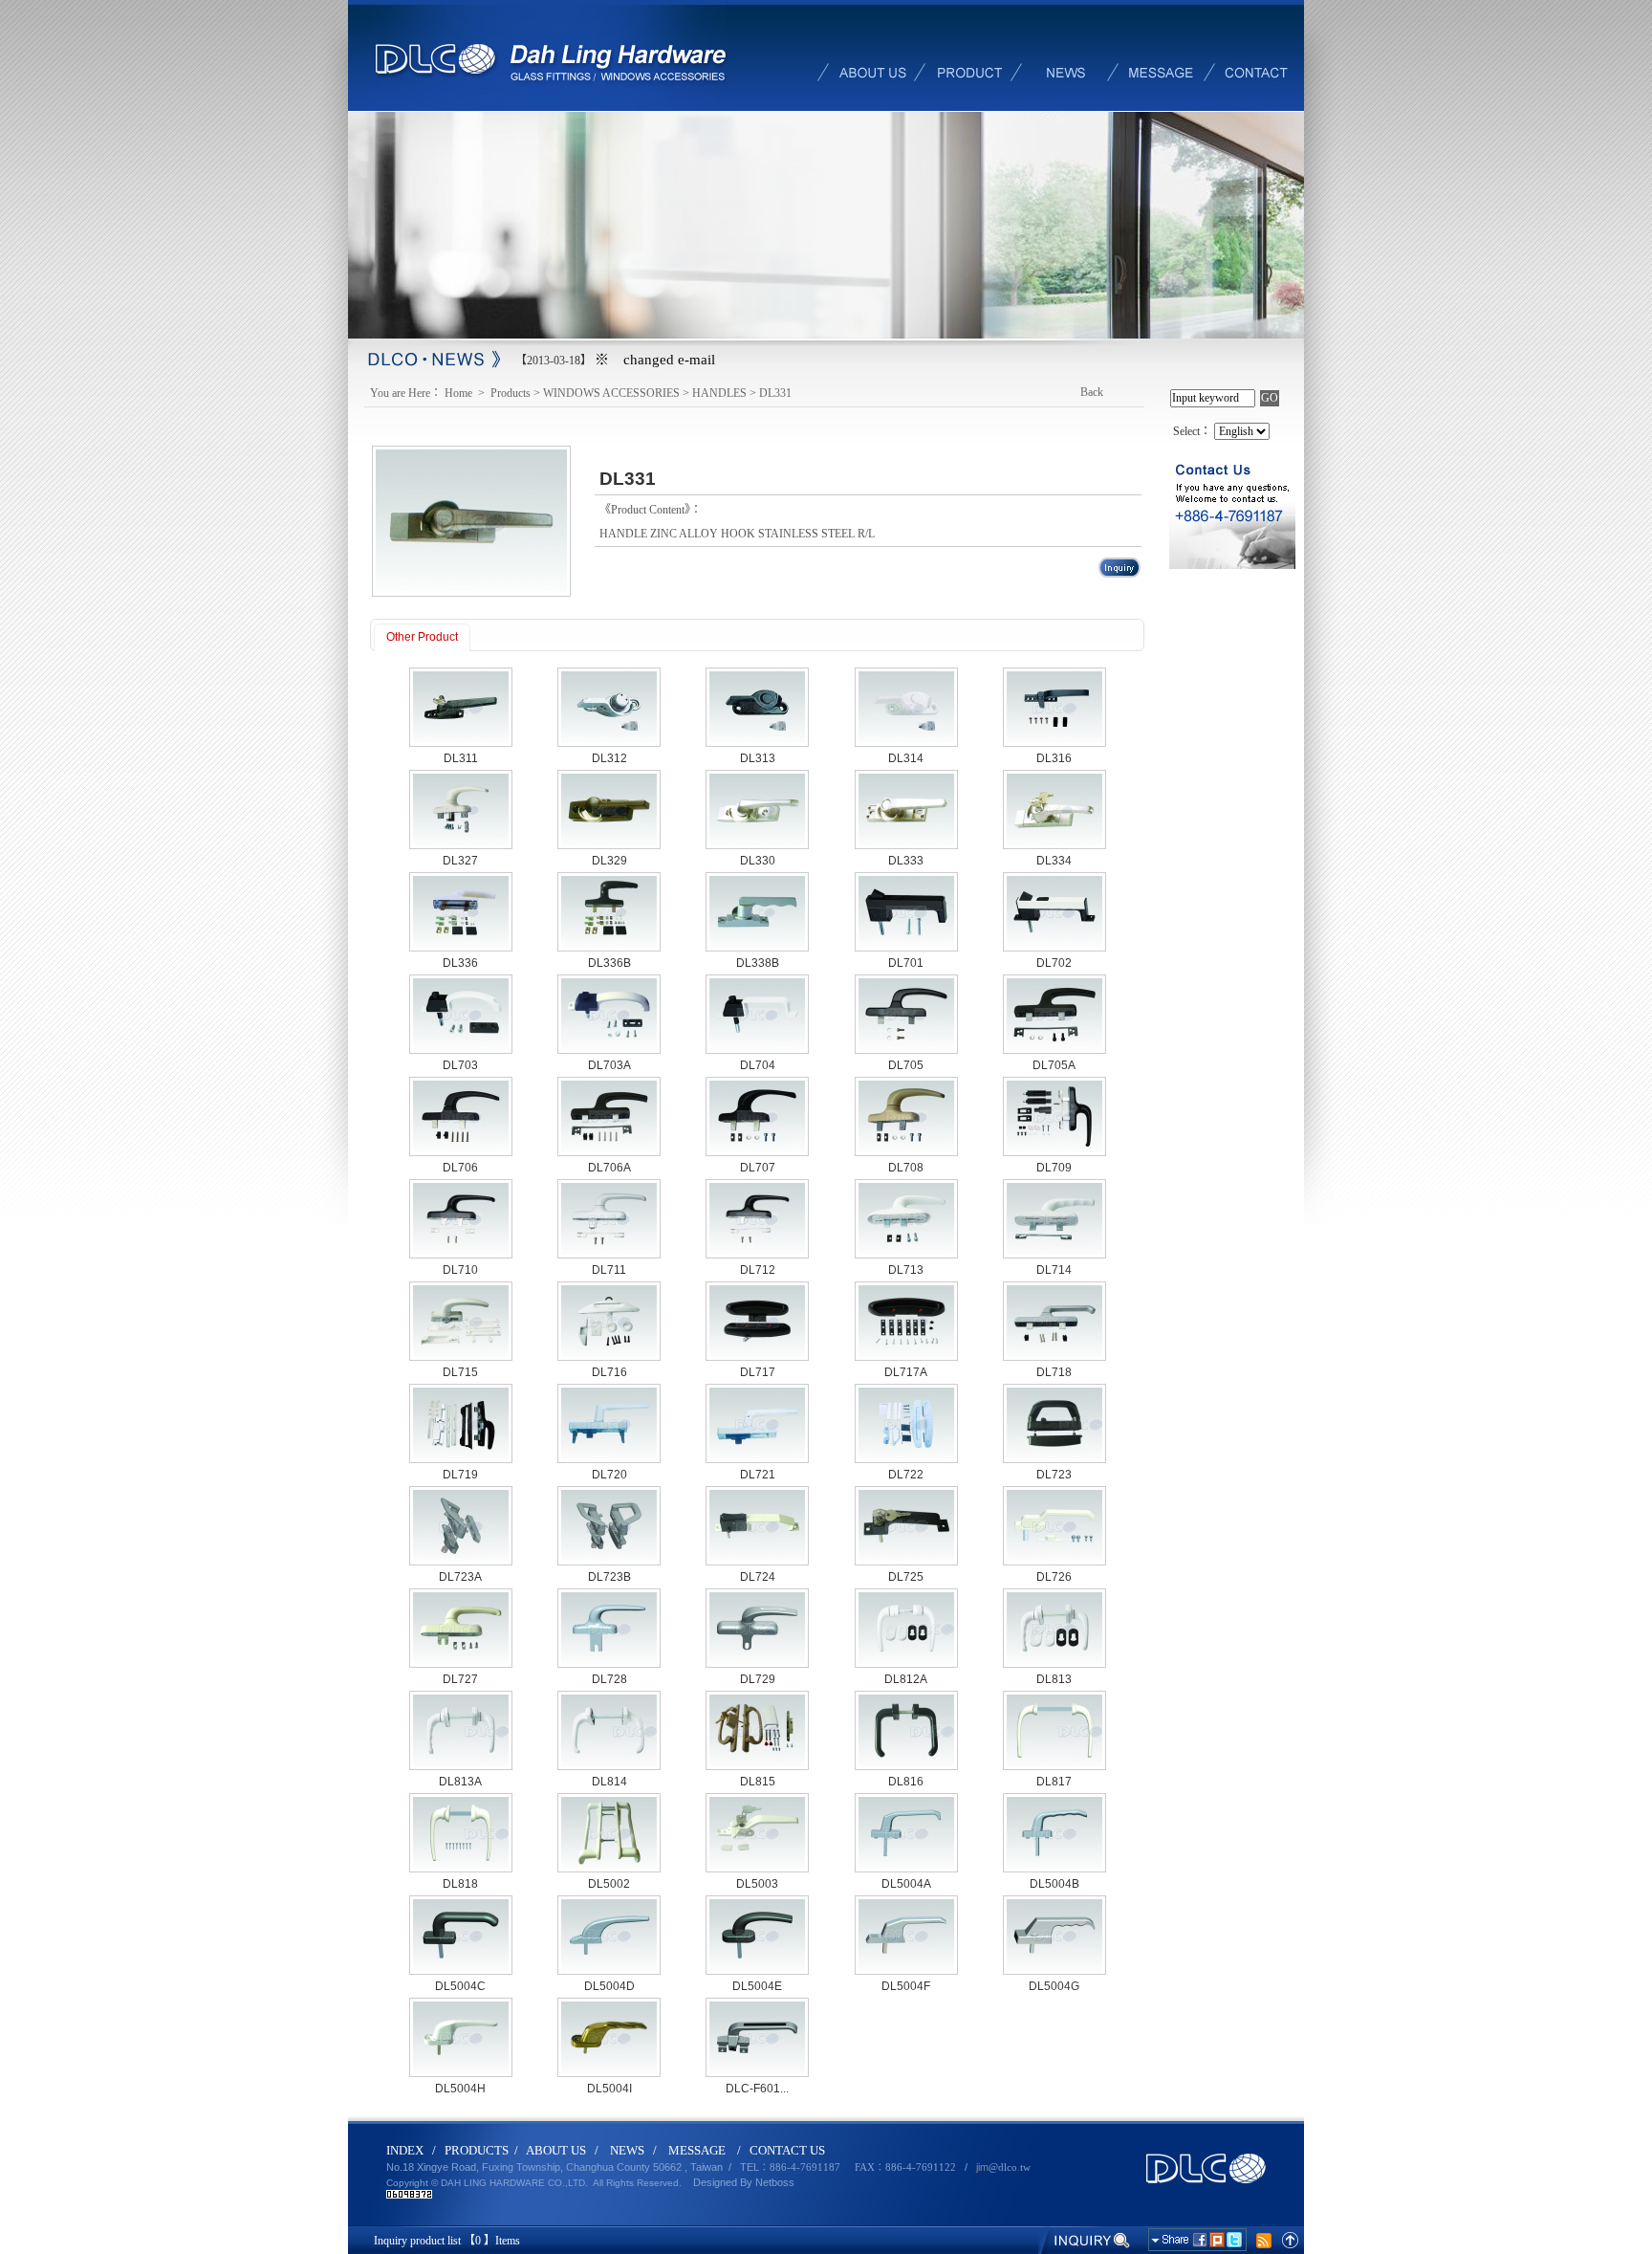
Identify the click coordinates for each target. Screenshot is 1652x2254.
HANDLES (719, 393)
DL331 (775, 393)
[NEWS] (1065, 55)
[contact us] (1256, 55)
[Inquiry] (1086, 2240)
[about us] (874, 55)
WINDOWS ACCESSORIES (611, 393)
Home (460, 393)
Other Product (422, 637)
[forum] (1161, 55)
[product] (969, 55)
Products (511, 393)
